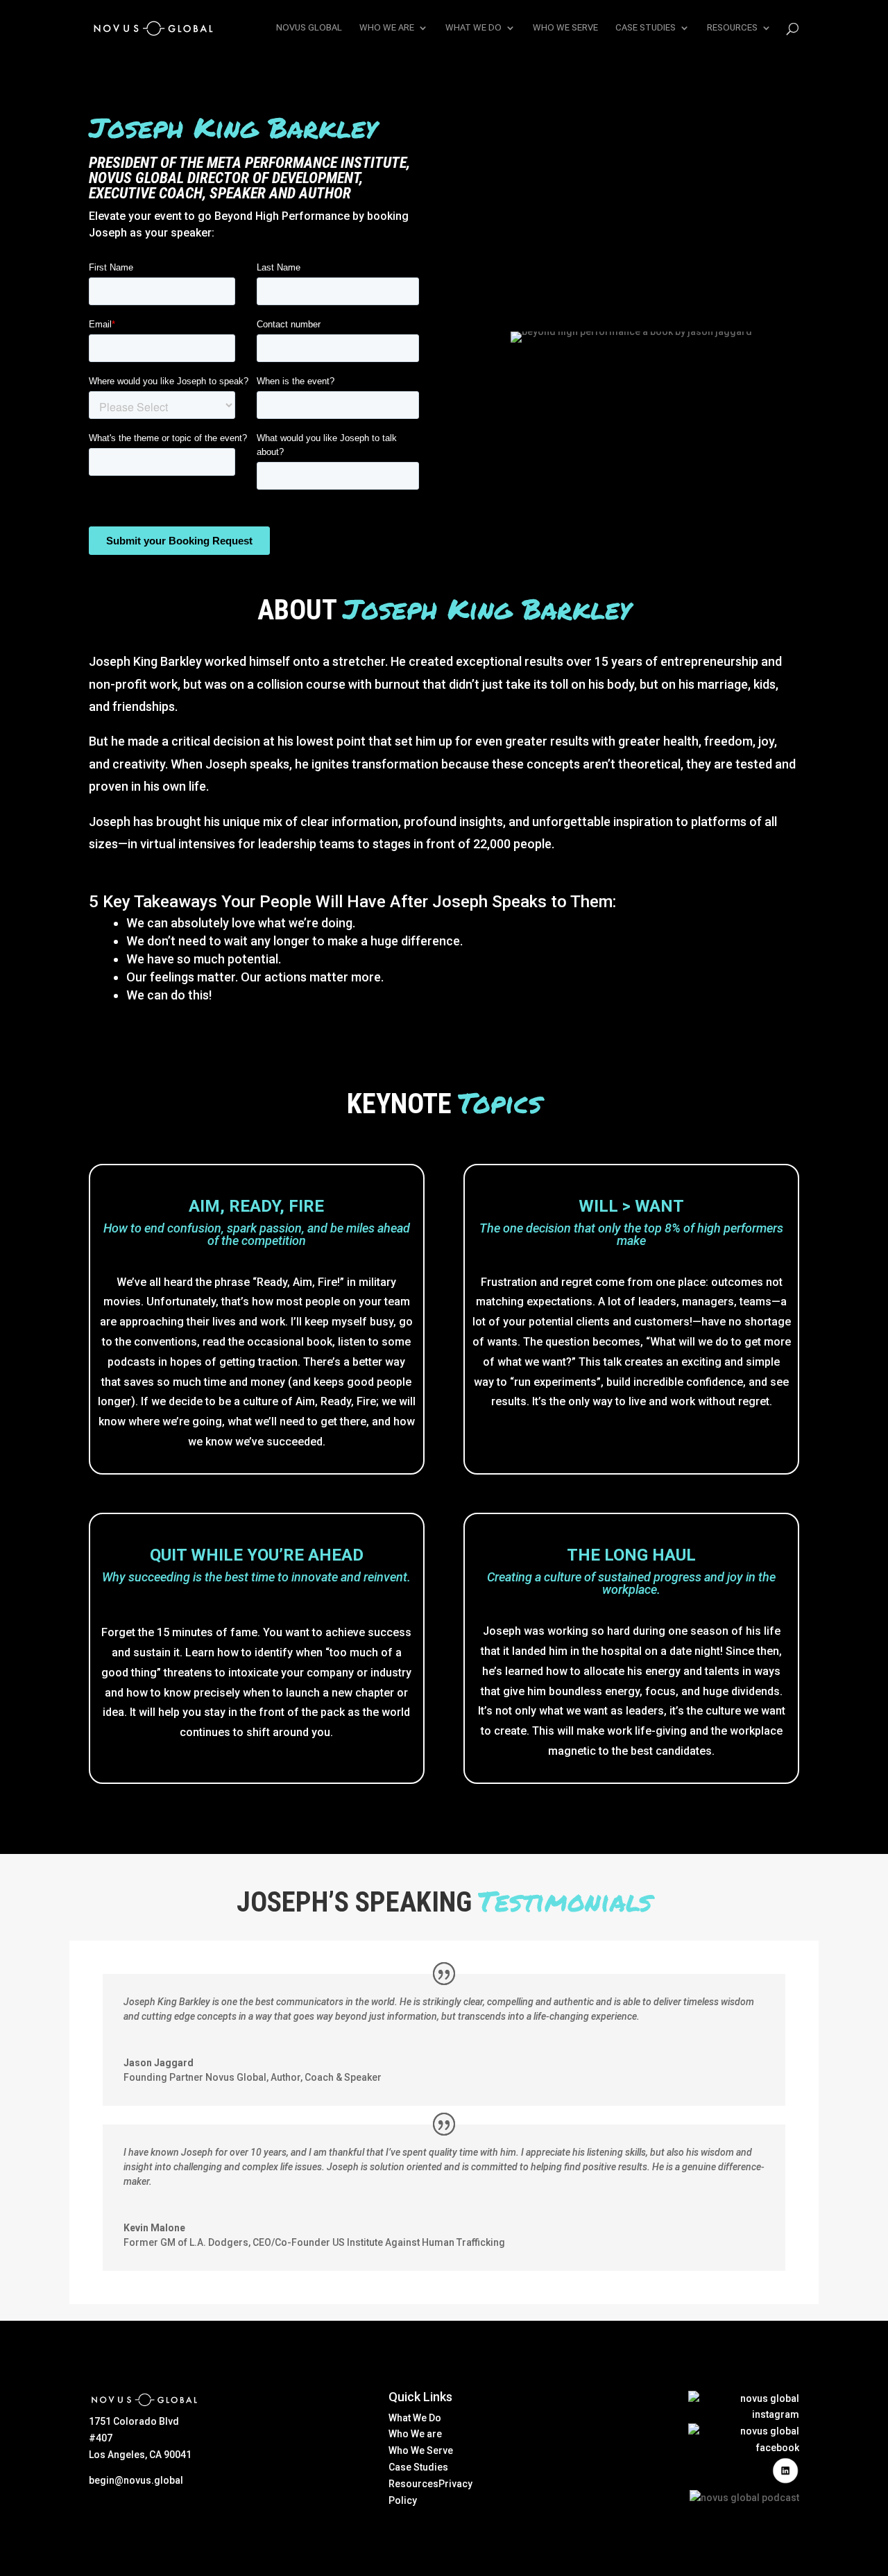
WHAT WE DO (473, 28)
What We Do (415, 2418)
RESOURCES (732, 28)
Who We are (415, 2434)
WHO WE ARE (387, 28)
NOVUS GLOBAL (309, 28)
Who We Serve (421, 2450)
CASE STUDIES (646, 28)
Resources (413, 2484)
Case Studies (418, 2467)
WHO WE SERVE (565, 28)
